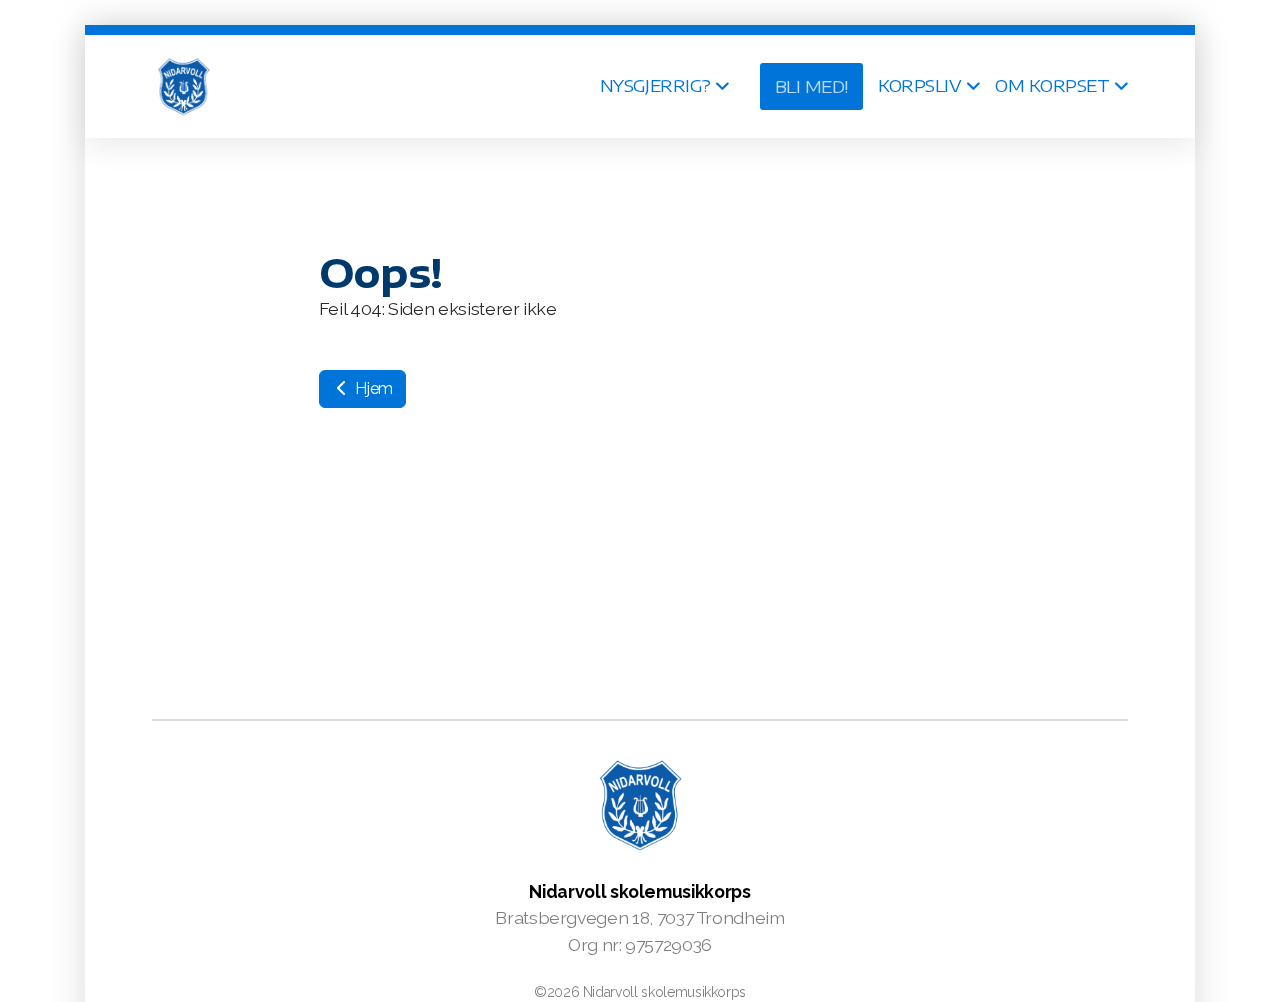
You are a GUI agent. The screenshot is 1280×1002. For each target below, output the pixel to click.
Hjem (372, 388)
